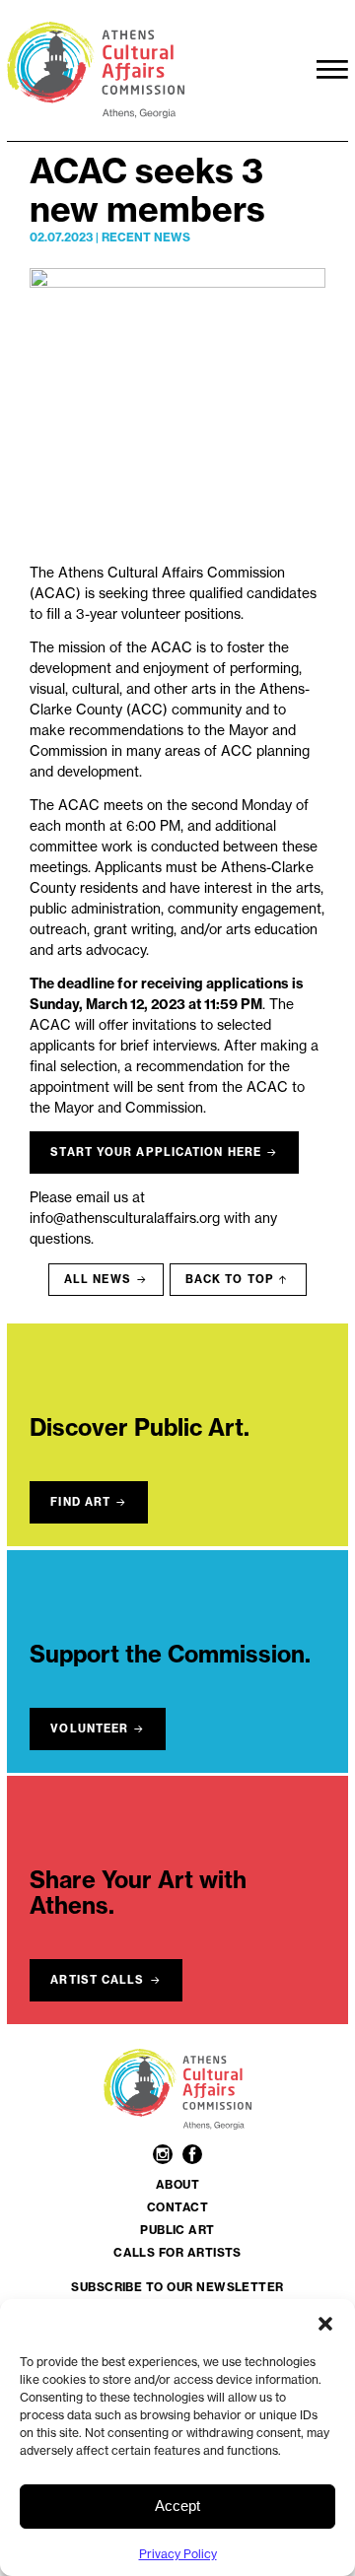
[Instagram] (166, 2156)
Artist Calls (97, 1980)
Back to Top (230, 1279)
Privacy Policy (178, 2554)
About (177, 2185)
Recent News (146, 237)
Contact (177, 2207)
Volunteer (89, 1729)
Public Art (177, 2230)
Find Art (80, 1502)
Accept (177, 2506)
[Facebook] (192, 2156)
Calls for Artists (177, 2253)
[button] (325, 2324)
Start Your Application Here (156, 1152)
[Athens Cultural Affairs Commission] (155, 70)
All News (98, 1279)
